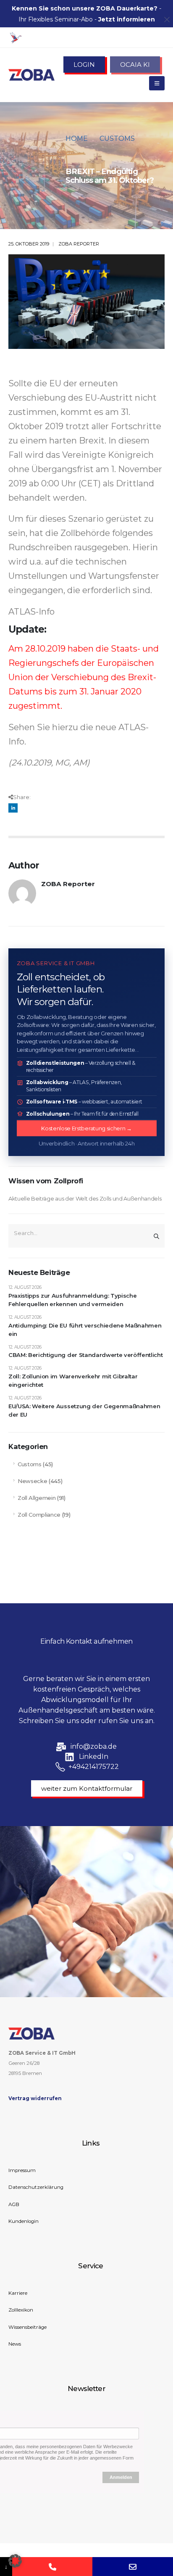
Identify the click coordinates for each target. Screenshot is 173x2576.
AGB (14, 2204)
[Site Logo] (31, 75)
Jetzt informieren (127, 19)
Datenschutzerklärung (36, 2187)
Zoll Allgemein (37, 1498)
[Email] (133, 2567)
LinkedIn (13, 808)
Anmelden (121, 2477)
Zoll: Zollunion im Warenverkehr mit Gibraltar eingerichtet (73, 1381)
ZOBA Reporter (79, 244)
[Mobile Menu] (157, 83)
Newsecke (32, 1481)
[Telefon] (52, 2567)
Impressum (22, 2170)
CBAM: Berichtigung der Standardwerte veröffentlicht (85, 1355)
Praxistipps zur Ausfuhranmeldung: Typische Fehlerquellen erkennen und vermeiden (72, 1300)
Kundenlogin (24, 2221)
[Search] (156, 1236)
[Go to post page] (86, 302)
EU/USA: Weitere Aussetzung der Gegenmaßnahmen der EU (84, 1411)
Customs (30, 1464)
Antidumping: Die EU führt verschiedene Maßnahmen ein (85, 1330)
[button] (15, 2561)
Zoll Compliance (39, 1515)
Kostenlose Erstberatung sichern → (86, 1128)
